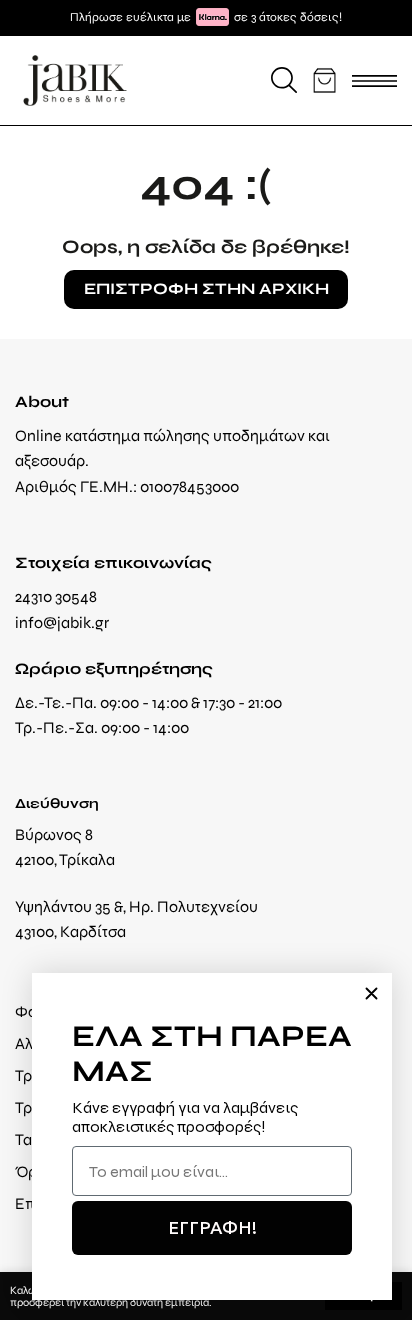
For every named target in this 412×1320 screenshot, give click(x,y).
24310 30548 (56, 596)
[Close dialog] (371, 993)
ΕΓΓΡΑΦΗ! (212, 1227)
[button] (284, 80)
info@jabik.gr (62, 622)
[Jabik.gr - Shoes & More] (75, 80)
